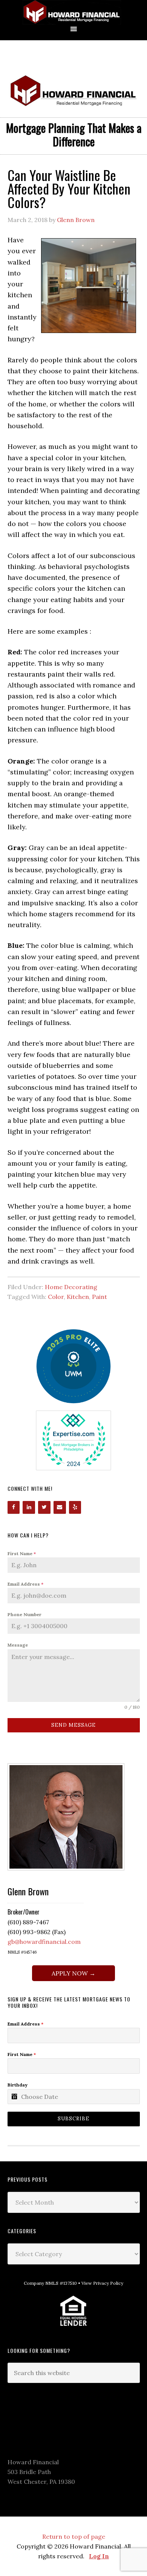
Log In (99, 2556)
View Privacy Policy (102, 2283)
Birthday (18, 2085)
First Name (22, 1553)
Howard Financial (73, 12)
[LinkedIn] (29, 1507)
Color (56, 1297)
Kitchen (78, 1297)
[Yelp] (75, 1507)
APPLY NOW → (73, 1973)
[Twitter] (44, 1507)
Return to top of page (74, 2536)
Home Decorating (71, 1287)
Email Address (25, 1584)
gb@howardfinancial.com (44, 1942)
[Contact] (60, 1507)
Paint (100, 1297)
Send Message (73, 1725)
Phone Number (24, 1614)
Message (18, 1645)
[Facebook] (14, 1507)
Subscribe (73, 2119)
